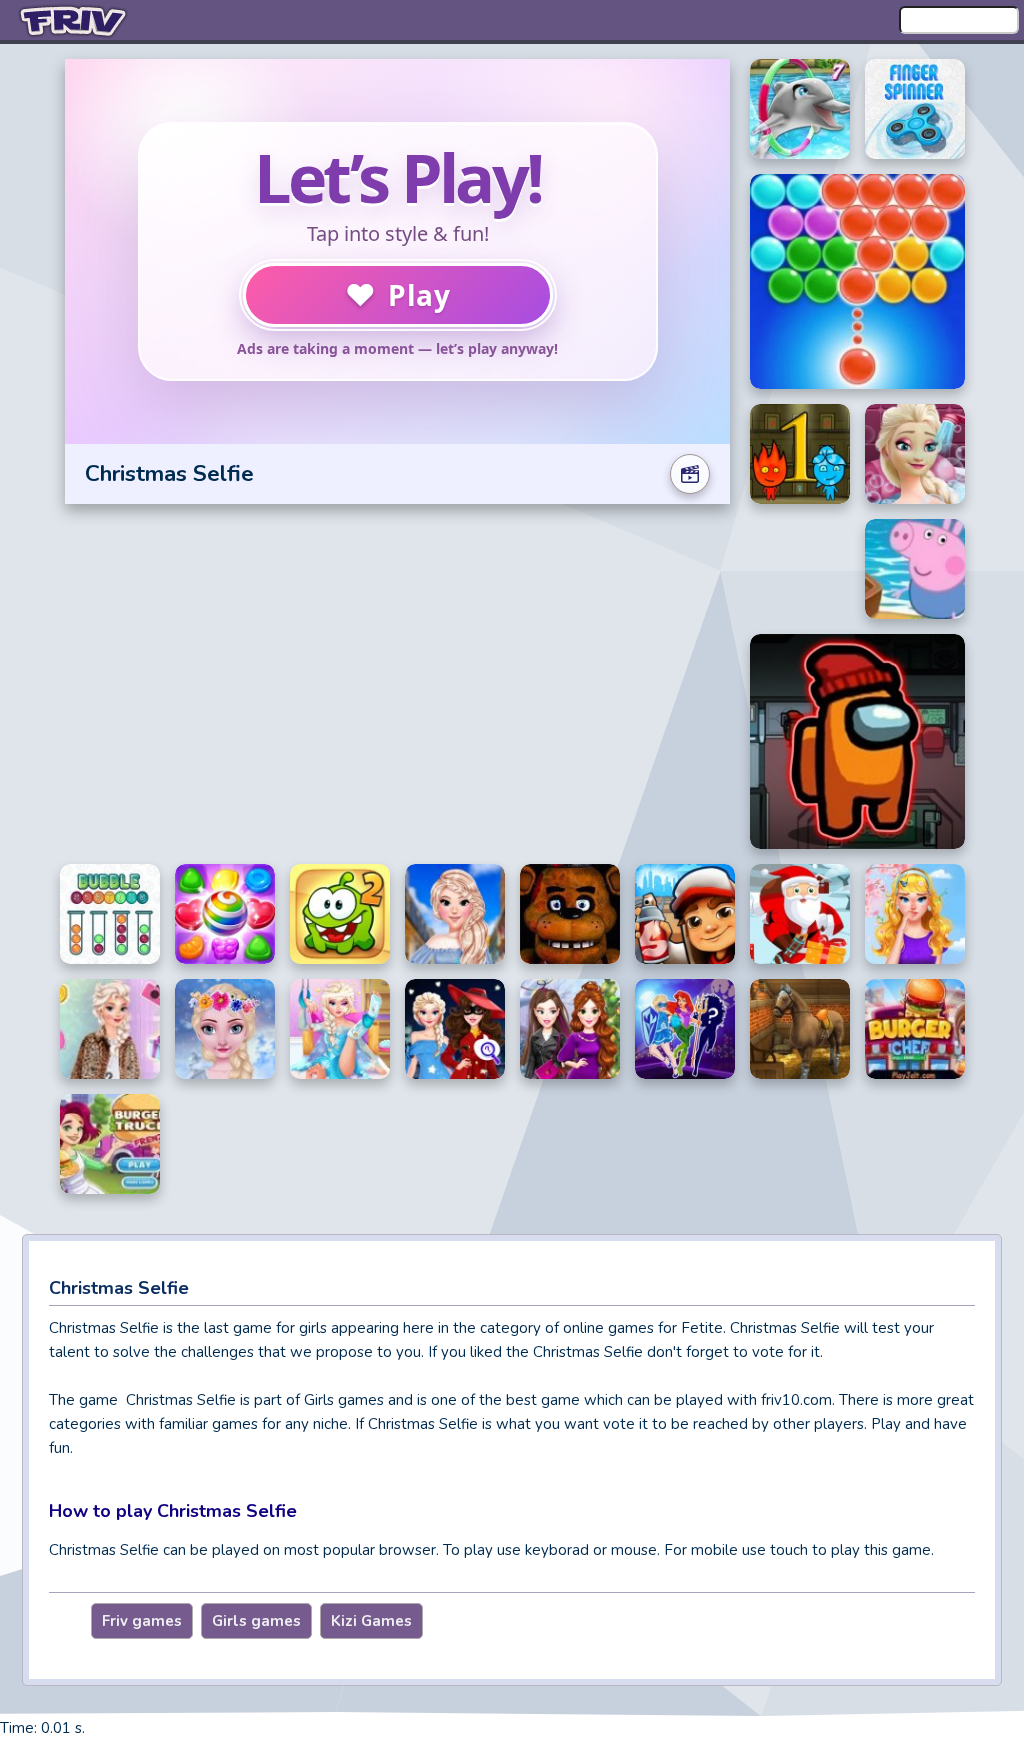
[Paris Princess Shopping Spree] (455, 914)
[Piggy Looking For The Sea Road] (915, 569)
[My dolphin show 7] (800, 109)
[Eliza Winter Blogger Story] (110, 1029)
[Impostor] (857, 741)
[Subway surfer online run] (685, 914)
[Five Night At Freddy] (570, 914)
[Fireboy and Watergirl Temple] (800, 454)
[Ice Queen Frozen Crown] (225, 1029)
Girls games (256, 1621)
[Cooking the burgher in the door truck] (110, 1144)
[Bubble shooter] (857, 281)
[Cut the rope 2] (340, 914)
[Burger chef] (915, 1029)
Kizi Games (371, 1621)
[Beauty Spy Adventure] (455, 1029)
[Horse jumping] (800, 1029)
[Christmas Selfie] (570, 1029)
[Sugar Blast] (225, 914)
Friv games (142, 1621)
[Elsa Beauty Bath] (915, 454)
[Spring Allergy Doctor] (915, 914)
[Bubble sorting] (110, 914)
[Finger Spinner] (915, 109)
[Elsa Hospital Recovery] (340, 1029)
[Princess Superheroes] (685, 1029)
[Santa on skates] (800, 914)
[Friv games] (75, 20)
